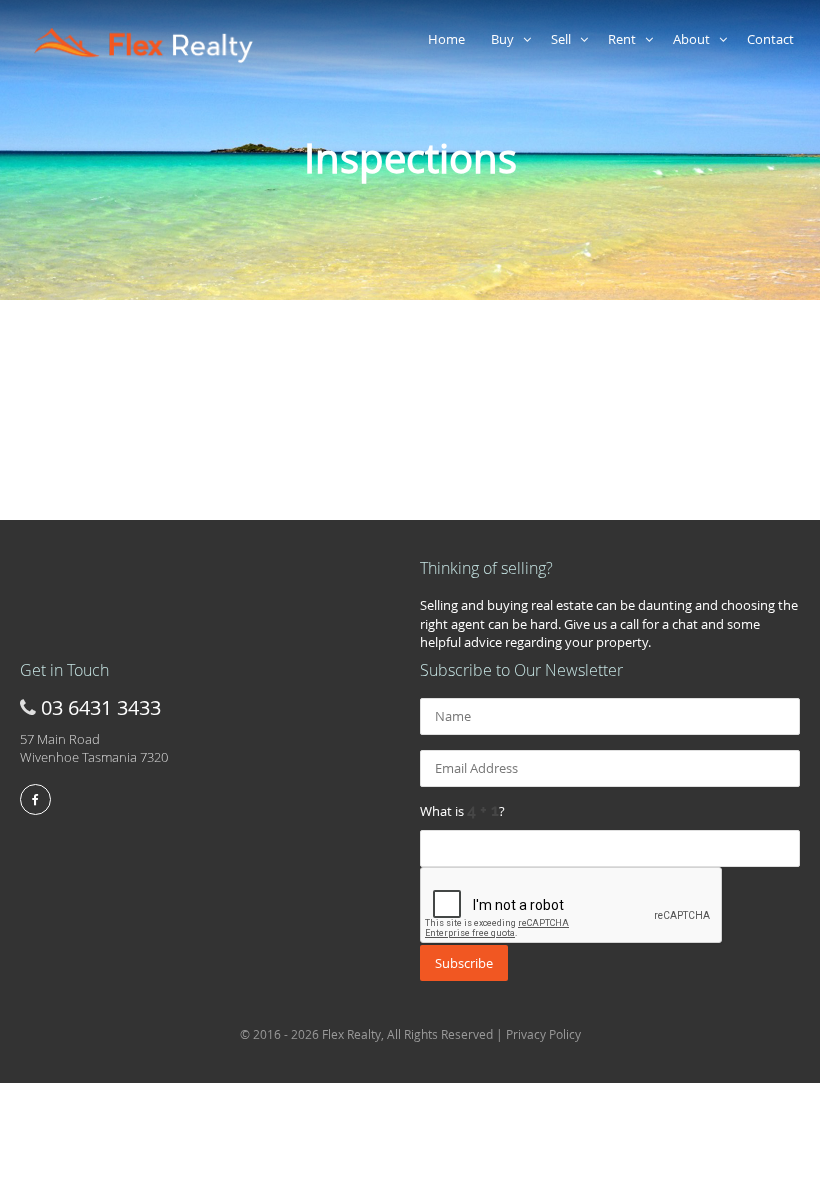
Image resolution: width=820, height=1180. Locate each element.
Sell (565, 39)
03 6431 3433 (101, 707)
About (696, 39)
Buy (507, 39)
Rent (626, 39)
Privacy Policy (543, 1034)
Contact (773, 39)
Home (449, 39)
